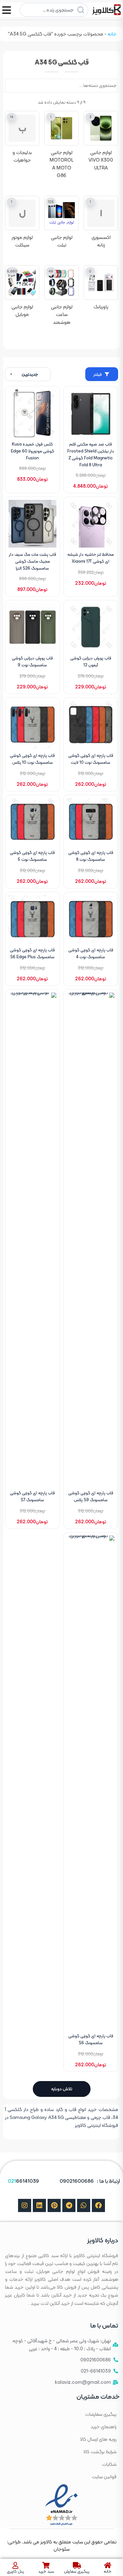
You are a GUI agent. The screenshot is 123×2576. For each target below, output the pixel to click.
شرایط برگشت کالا (100, 2452)
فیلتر (98, 374)
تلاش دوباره (62, 2089)
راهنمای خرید (103, 2427)
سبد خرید (46, 2571)
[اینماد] (61, 2504)
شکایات (109, 2464)
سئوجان (61, 2549)
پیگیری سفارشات (101, 2414)
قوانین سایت (104, 2477)
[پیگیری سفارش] (77, 2565)
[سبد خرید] (46, 2565)
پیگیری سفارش (77, 2571)
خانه (112, 34)
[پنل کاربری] (15, 2565)
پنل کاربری (15, 2571)
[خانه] (108, 2565)
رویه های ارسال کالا (98, 2439)
